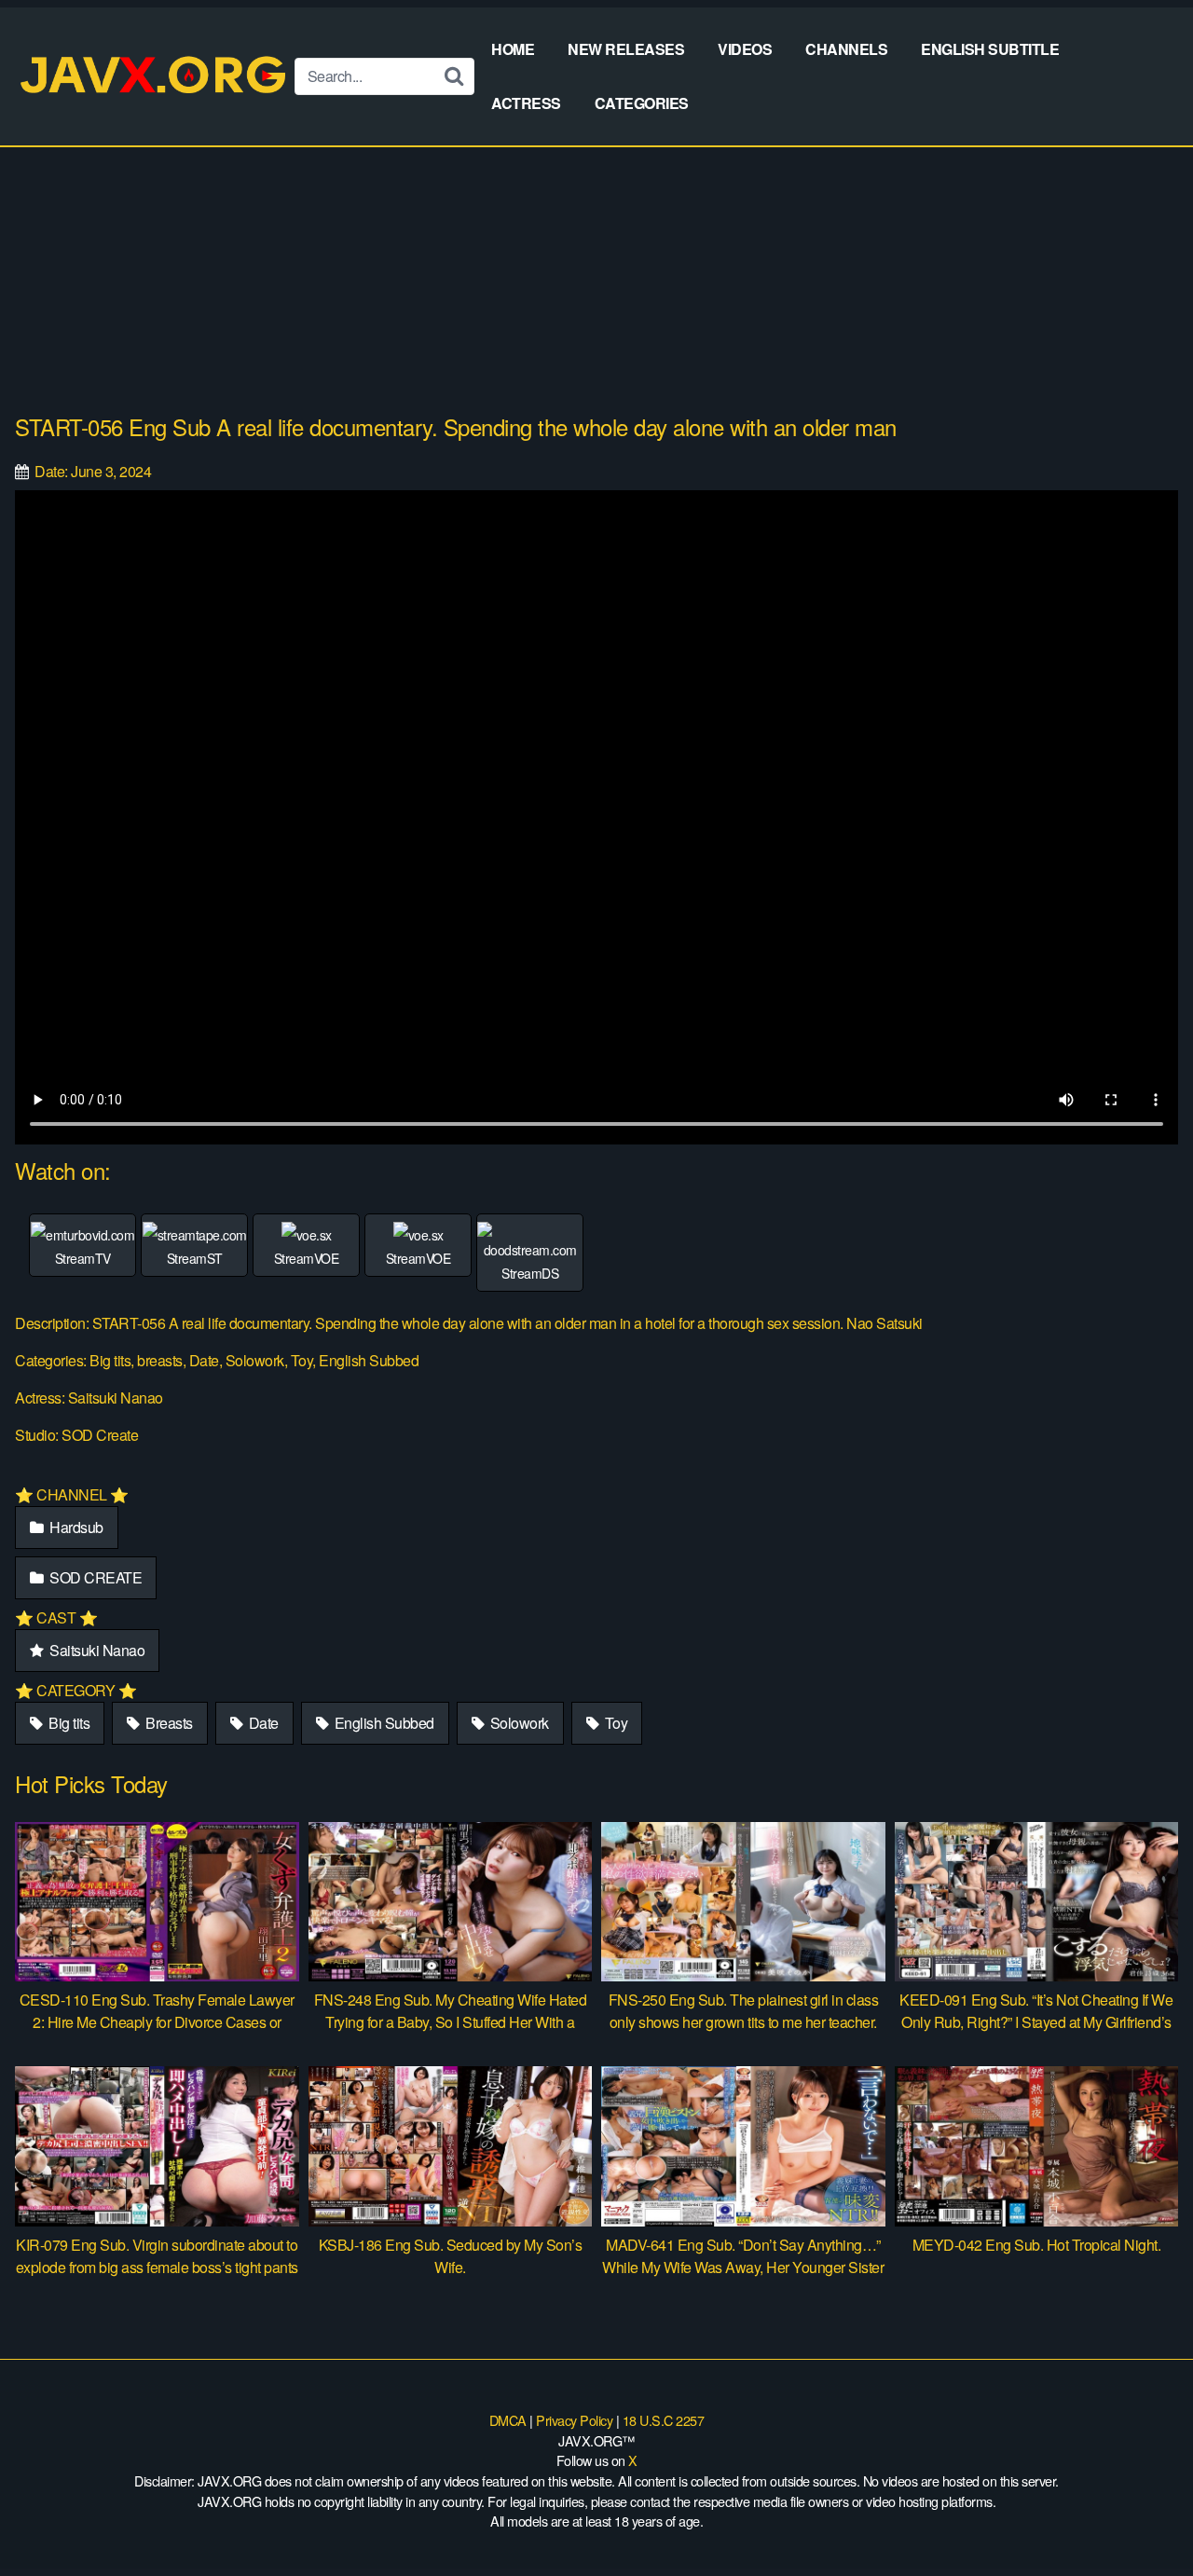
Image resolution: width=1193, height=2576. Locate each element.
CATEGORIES (642, 103)
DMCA (508, 2420)
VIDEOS (745, 49)
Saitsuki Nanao (96, 1650)
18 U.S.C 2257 (664, 2420)
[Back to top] (1142, 2516)
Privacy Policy (574, 2420)
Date (262, 1723)
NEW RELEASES (626, 49)
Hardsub (75, 1527)
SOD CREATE (95, 1577)
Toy (614, 1723)
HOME (513, 49)
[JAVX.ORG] (155, 76)
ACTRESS (526, 103)
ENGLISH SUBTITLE (990, 49)
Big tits (68, 1723)
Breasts (168, 1723)
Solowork (518, 1723)
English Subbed (383, 1723)
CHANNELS (846, 49)
